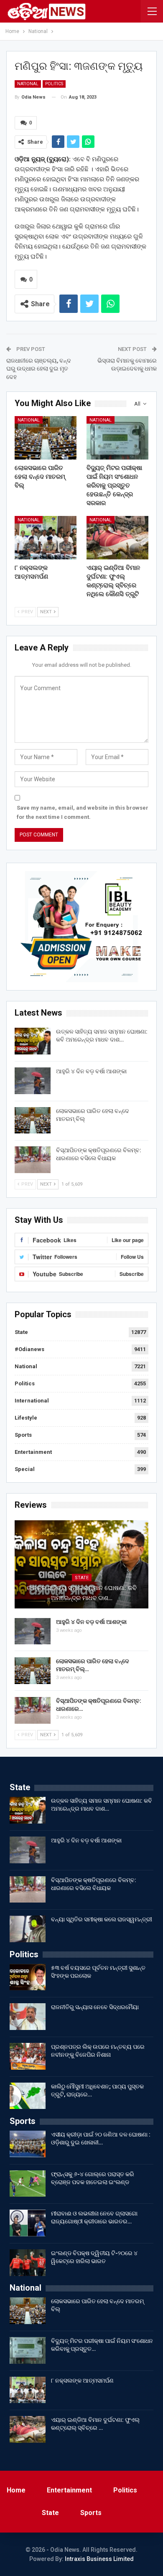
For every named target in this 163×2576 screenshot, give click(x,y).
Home (16, 2490)
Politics (54, 84)
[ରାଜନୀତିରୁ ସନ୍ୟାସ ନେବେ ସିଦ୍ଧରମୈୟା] (28, 2017)
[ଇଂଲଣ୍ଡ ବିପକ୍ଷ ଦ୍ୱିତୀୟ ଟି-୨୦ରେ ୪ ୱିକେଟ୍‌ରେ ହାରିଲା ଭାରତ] (28, 2263)
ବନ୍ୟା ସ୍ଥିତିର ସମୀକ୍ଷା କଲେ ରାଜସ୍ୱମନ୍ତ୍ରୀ (102, 1919)
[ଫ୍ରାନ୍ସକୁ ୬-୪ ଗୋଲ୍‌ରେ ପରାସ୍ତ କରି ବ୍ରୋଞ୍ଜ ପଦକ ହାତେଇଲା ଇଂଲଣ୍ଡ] (28, 2184)
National (28, 84)
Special (25, 1469)
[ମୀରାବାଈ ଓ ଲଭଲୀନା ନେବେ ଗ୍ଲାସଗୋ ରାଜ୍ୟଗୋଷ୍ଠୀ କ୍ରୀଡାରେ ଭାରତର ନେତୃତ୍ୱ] (28, 2223)
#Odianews (29, 1349)
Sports (23, 1435)
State (21, 1332)
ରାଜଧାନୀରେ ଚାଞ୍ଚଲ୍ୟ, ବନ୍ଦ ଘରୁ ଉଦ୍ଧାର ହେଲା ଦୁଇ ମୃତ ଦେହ (39, 369)
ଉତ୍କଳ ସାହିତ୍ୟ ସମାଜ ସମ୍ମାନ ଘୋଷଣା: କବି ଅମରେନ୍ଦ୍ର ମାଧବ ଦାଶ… (82, 1593)
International (32, 1401)
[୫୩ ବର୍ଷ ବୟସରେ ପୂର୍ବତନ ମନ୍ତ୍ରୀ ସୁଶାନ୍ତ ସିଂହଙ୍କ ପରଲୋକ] (28, 1977)
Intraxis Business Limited (99, 2559)
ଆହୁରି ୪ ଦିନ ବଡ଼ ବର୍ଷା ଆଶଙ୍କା (91, 1071)
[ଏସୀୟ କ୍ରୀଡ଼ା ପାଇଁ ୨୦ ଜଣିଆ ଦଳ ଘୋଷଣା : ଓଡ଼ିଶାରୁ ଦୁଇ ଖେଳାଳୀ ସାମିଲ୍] (28, 2144)
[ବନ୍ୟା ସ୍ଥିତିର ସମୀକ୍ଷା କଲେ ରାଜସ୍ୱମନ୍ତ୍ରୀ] (28, 1929)
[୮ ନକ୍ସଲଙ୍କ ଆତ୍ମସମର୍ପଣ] (46, 538)
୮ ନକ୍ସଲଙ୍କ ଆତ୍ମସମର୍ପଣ (82, 2380)
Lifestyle (26, 1418)
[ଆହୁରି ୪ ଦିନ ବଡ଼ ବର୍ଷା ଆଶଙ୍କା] (33, 1081)
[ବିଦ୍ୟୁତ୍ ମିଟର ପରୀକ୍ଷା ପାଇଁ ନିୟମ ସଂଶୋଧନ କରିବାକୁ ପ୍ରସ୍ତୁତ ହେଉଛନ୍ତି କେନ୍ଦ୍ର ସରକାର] (117, 438)
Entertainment (33, 1452)
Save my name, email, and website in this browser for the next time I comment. (83, 812)
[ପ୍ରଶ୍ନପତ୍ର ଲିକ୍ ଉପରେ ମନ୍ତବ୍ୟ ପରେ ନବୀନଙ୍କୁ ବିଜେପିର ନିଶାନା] (28, 2056)
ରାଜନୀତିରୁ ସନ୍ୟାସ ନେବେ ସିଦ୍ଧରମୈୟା (95, 2007)
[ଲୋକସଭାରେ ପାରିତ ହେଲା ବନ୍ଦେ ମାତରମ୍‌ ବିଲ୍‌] (46, 438)
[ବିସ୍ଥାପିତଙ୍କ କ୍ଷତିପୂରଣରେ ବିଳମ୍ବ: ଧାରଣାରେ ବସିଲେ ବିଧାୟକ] (33, 1160)
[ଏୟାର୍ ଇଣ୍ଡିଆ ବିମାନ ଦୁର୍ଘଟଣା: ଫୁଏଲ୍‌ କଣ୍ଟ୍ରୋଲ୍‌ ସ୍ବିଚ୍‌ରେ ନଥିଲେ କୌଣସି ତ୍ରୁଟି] (117, 538)
